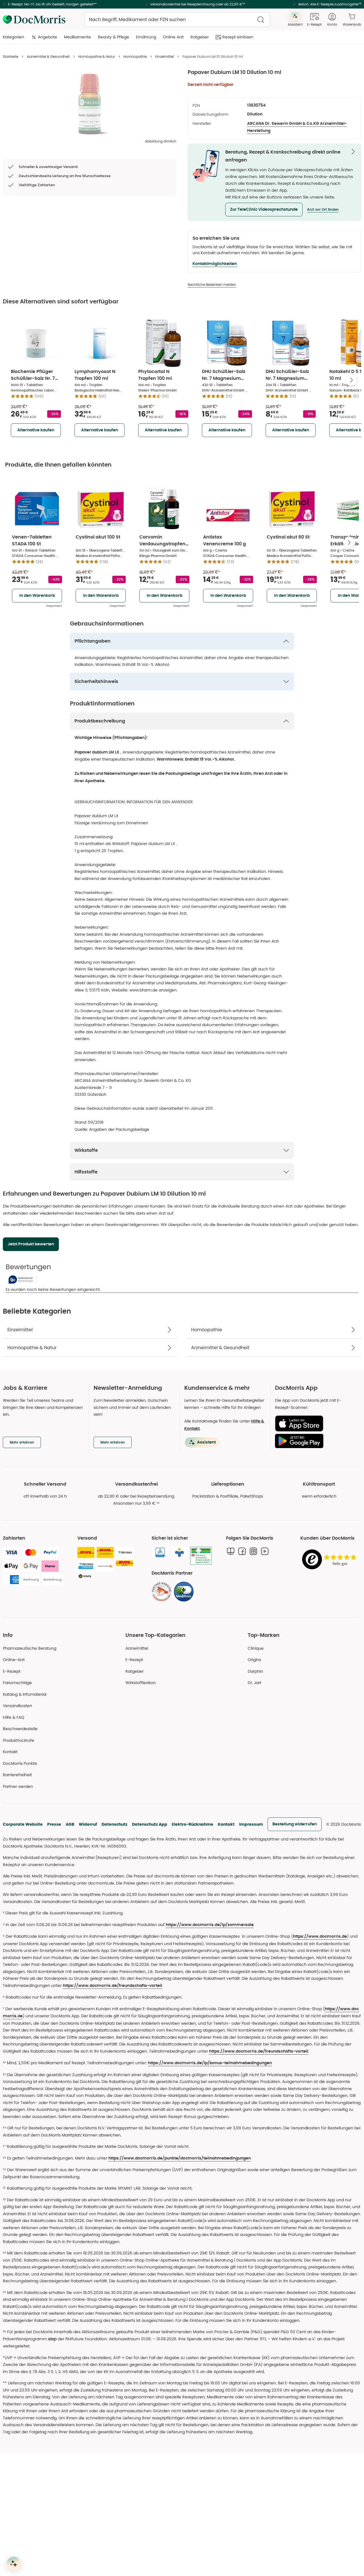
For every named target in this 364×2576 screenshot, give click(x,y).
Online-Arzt (14, 1660)
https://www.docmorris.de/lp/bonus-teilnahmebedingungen (210, 2063)
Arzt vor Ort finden (323, 210)
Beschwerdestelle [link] (20, 1729)
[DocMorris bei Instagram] (253, 1551)
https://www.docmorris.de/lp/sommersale (210, 1925)
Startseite (11, 56)
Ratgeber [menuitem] (200, 37)
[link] (162, 1592)
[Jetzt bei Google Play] (316, 1441)
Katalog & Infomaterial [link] (25, 1694)
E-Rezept (12, 1671)
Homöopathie (135, 56)
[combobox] (177, 20)
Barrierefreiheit (17, 1775)
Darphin (255, 1671)
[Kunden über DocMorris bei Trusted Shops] (331, 1560)
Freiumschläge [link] (17, 1683)
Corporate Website (23, 1824)
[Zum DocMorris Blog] (231, 1551)
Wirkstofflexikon (141, 1683)
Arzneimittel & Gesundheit (48, 56)
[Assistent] (14, 2563)
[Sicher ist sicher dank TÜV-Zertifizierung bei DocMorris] (160, 1552)
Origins (254, 1660)
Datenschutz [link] (114, 1824)
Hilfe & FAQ (14, 1717)
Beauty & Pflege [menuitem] (113, 37)
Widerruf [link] (88, 1824)
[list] (90, 104)
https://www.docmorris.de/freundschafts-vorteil (112, 1986)
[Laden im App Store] (316, 1423)
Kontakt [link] (10, 1752)
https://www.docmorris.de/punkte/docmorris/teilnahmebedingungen (180, 2158)
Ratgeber (135, 1671)
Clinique (256, 1648)
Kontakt (226, 1824)
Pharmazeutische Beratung (30, 1648)
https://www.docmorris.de (320, 1937)
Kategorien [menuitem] (14, 37)
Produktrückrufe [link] (18, 1740)
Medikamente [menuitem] (77, 37)
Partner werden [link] (18, 1786)
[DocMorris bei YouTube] (265, 1551)
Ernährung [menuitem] (146, 37)
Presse (54, 1824)
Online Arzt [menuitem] (173, 37)
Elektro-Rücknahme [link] (193, 1824)
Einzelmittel (165, 56)
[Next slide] (351, 380)
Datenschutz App (150, 1824)
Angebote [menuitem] (47, 37)
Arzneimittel (137, 1648)
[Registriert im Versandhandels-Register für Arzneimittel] (201, 1556)
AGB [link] (70, 1824)
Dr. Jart (255, 1683)
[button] (264, 210)
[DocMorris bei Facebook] (242, 1551)
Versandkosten (17, 1706)
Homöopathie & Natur (97, 56)
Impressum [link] (251, 1824)
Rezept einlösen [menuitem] (238, 37)
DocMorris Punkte (20, 1763)
